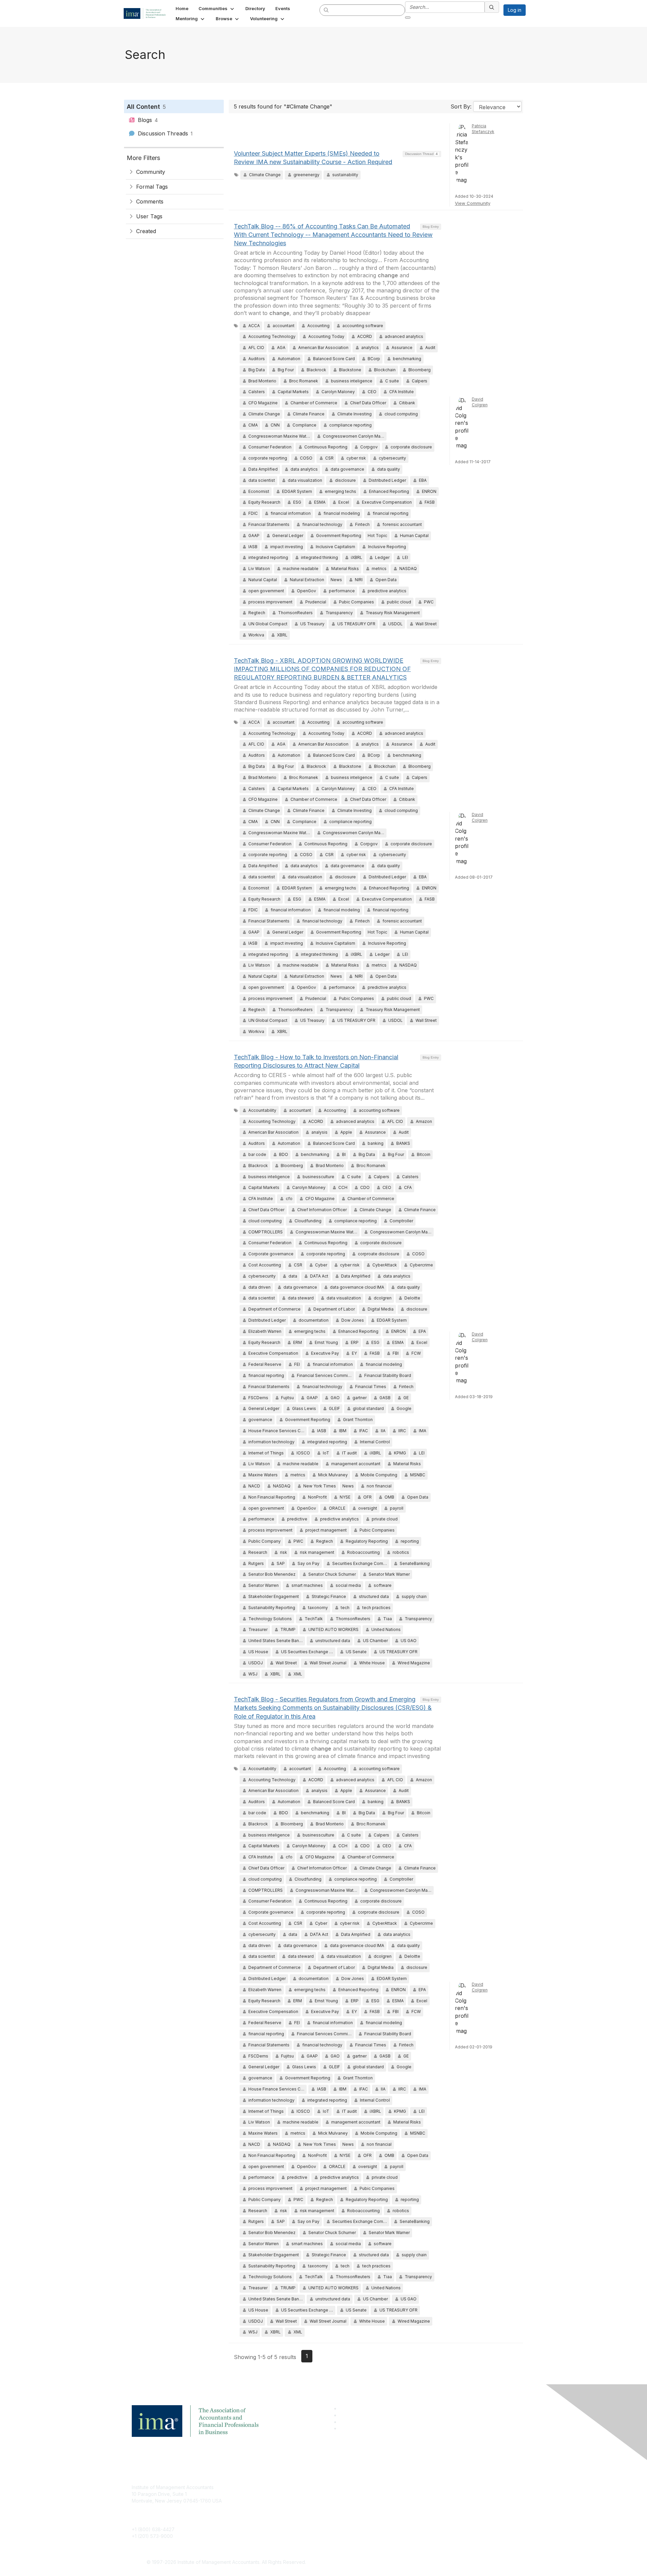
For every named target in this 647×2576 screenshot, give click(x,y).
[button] (217, 8)
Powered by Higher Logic (421, 2563)
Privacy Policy (407, 2507)
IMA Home (273, 2487)
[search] (327, 10)
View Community (473, 203)
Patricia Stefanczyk (483, 129)
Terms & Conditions (412, 2497)
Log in (515, 10)
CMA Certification (281, 2497)
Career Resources (282, 2517)
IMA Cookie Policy (411, 2487)
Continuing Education (285, 2507)
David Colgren (480, 402)
